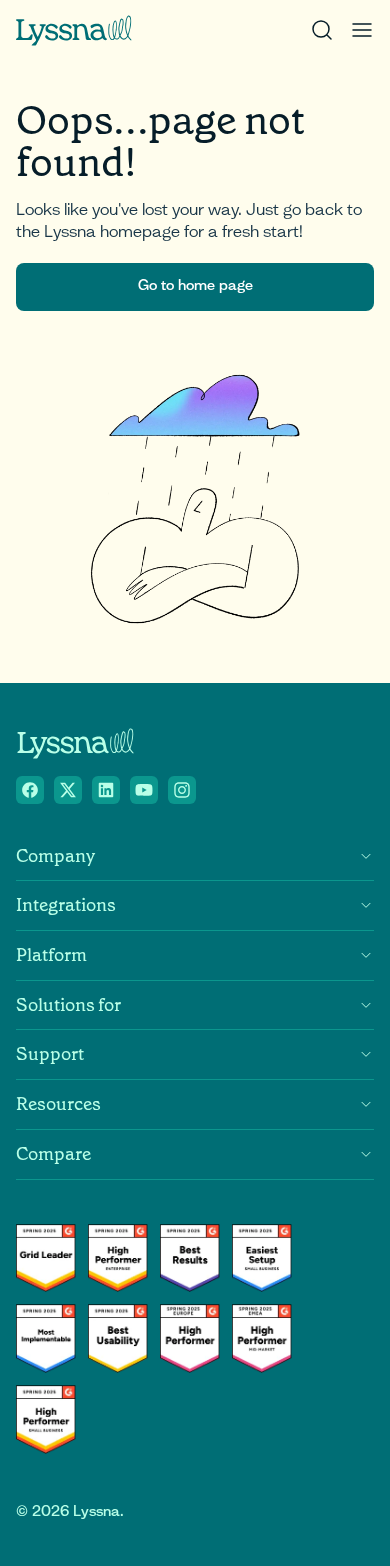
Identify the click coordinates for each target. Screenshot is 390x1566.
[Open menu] (362, 30)
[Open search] (322, 30)
